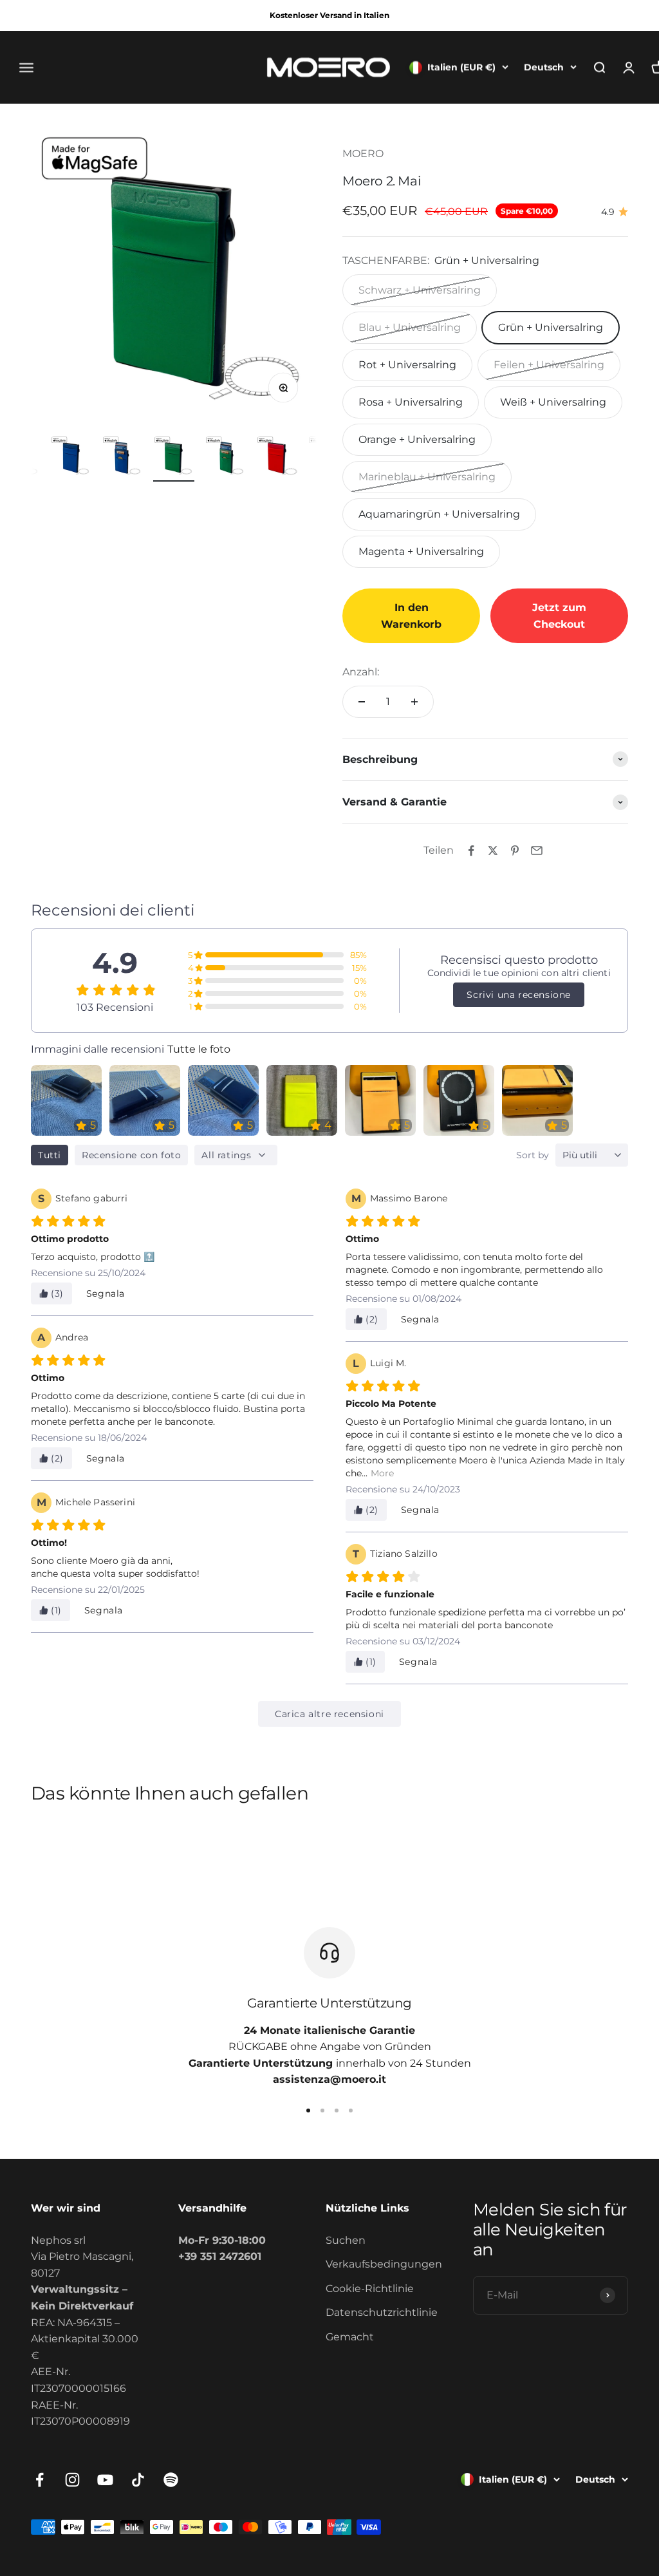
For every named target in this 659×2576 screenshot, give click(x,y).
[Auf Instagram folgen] (72, 2480)
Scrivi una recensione (519, 995)
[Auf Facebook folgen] (40, 2480)
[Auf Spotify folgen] (171, 2480)
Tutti (50, 1155)
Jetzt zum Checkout (559, 616)
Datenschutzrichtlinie (382, 2312)
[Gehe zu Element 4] (71, 459)
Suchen (346, 2240)
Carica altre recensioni (329, 1714)
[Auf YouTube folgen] (105, 2480)
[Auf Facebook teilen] (471, 851)
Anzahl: (361, 672)
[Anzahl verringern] (362, 702)
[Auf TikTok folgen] (138, 2480)
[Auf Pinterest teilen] (515, 851)
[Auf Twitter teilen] (493, 851)
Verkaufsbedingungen (384, 2264)
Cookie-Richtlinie (370, 2289)
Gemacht (350, 2337)
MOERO (363, 154)
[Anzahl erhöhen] (414, 702)
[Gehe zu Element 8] (277, 459)
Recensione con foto (131, 1155)
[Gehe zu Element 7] (225, 459)
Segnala (106, 1293)
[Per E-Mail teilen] (537, 851)
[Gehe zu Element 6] (174, 459)
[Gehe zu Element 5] (122, 459)
